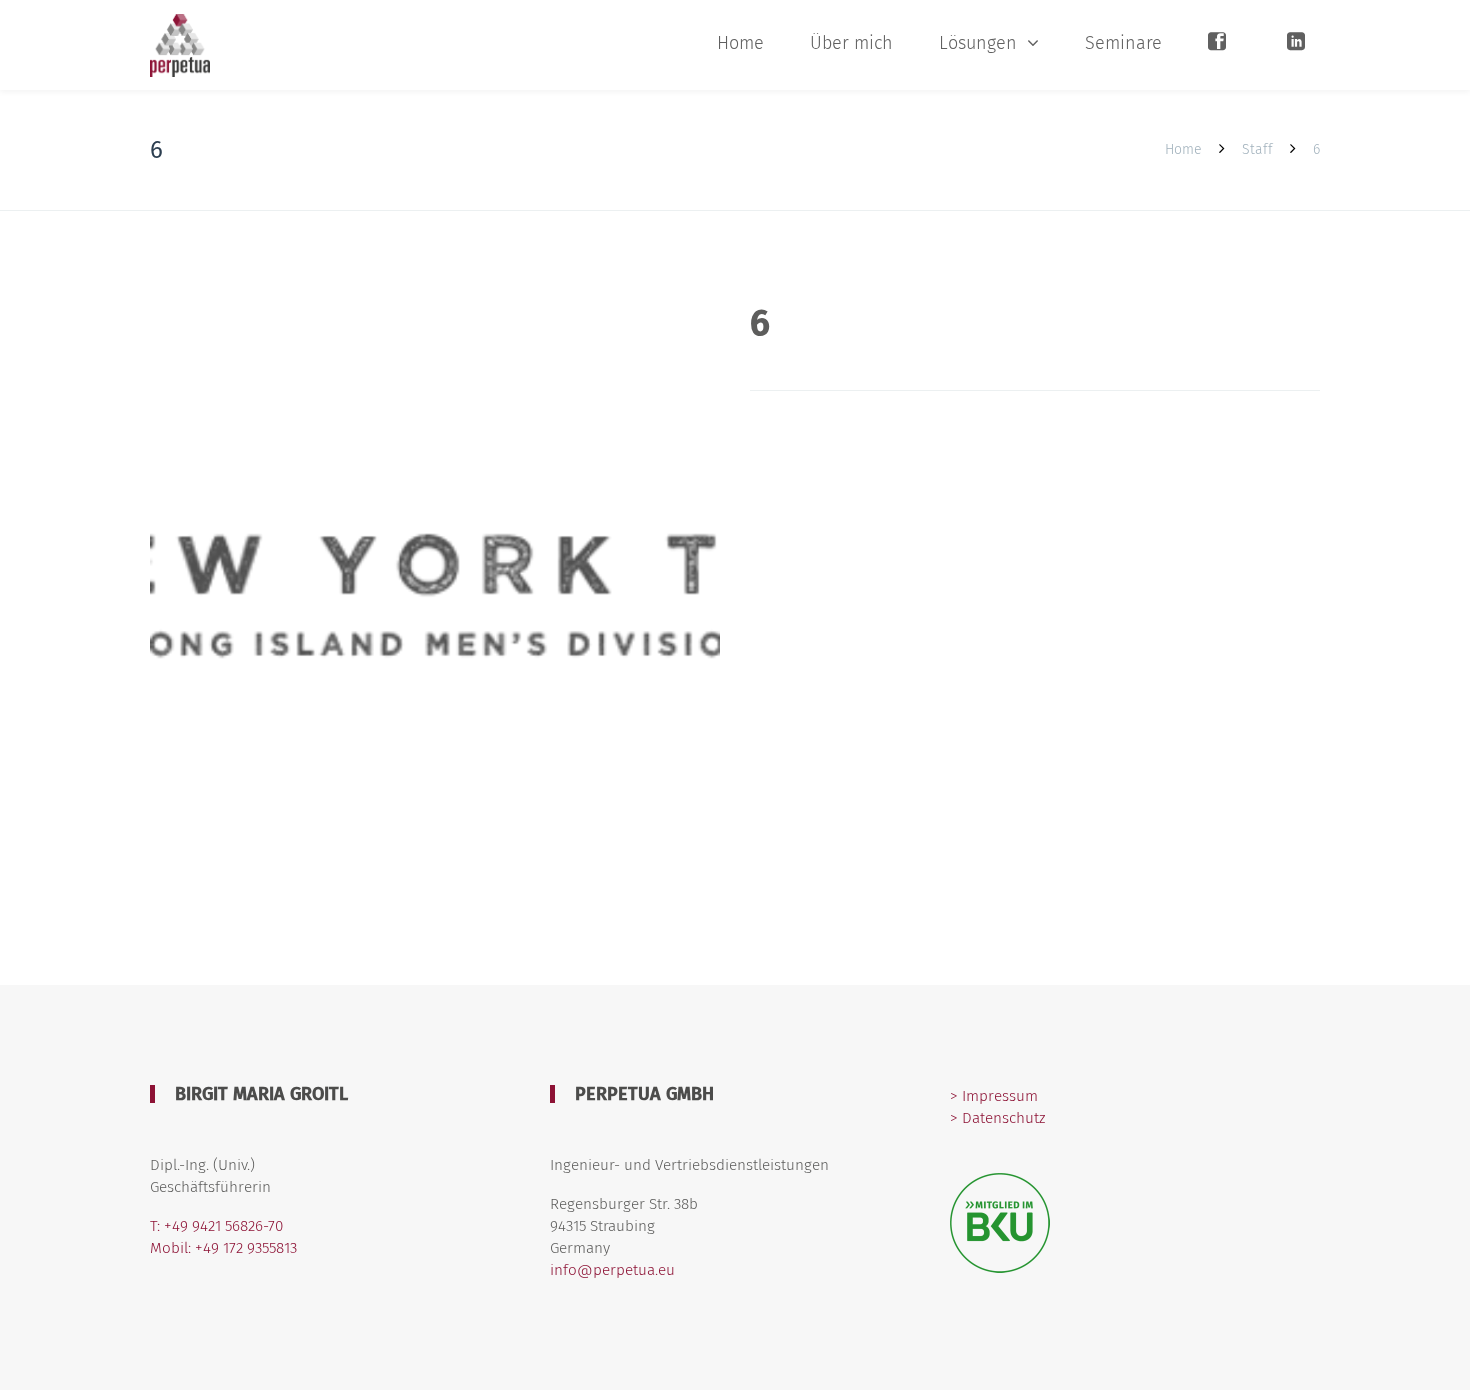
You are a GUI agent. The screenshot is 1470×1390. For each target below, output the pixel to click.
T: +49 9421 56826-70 (216, 1226)
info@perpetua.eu (612, 1270)
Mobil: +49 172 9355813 (223, 1248)
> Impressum (994, 1096)
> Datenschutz (997, 1118)
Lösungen (978, 43)
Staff (1257, 149)
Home (740, 43)
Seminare (1123, 43)
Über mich (851, 43)
